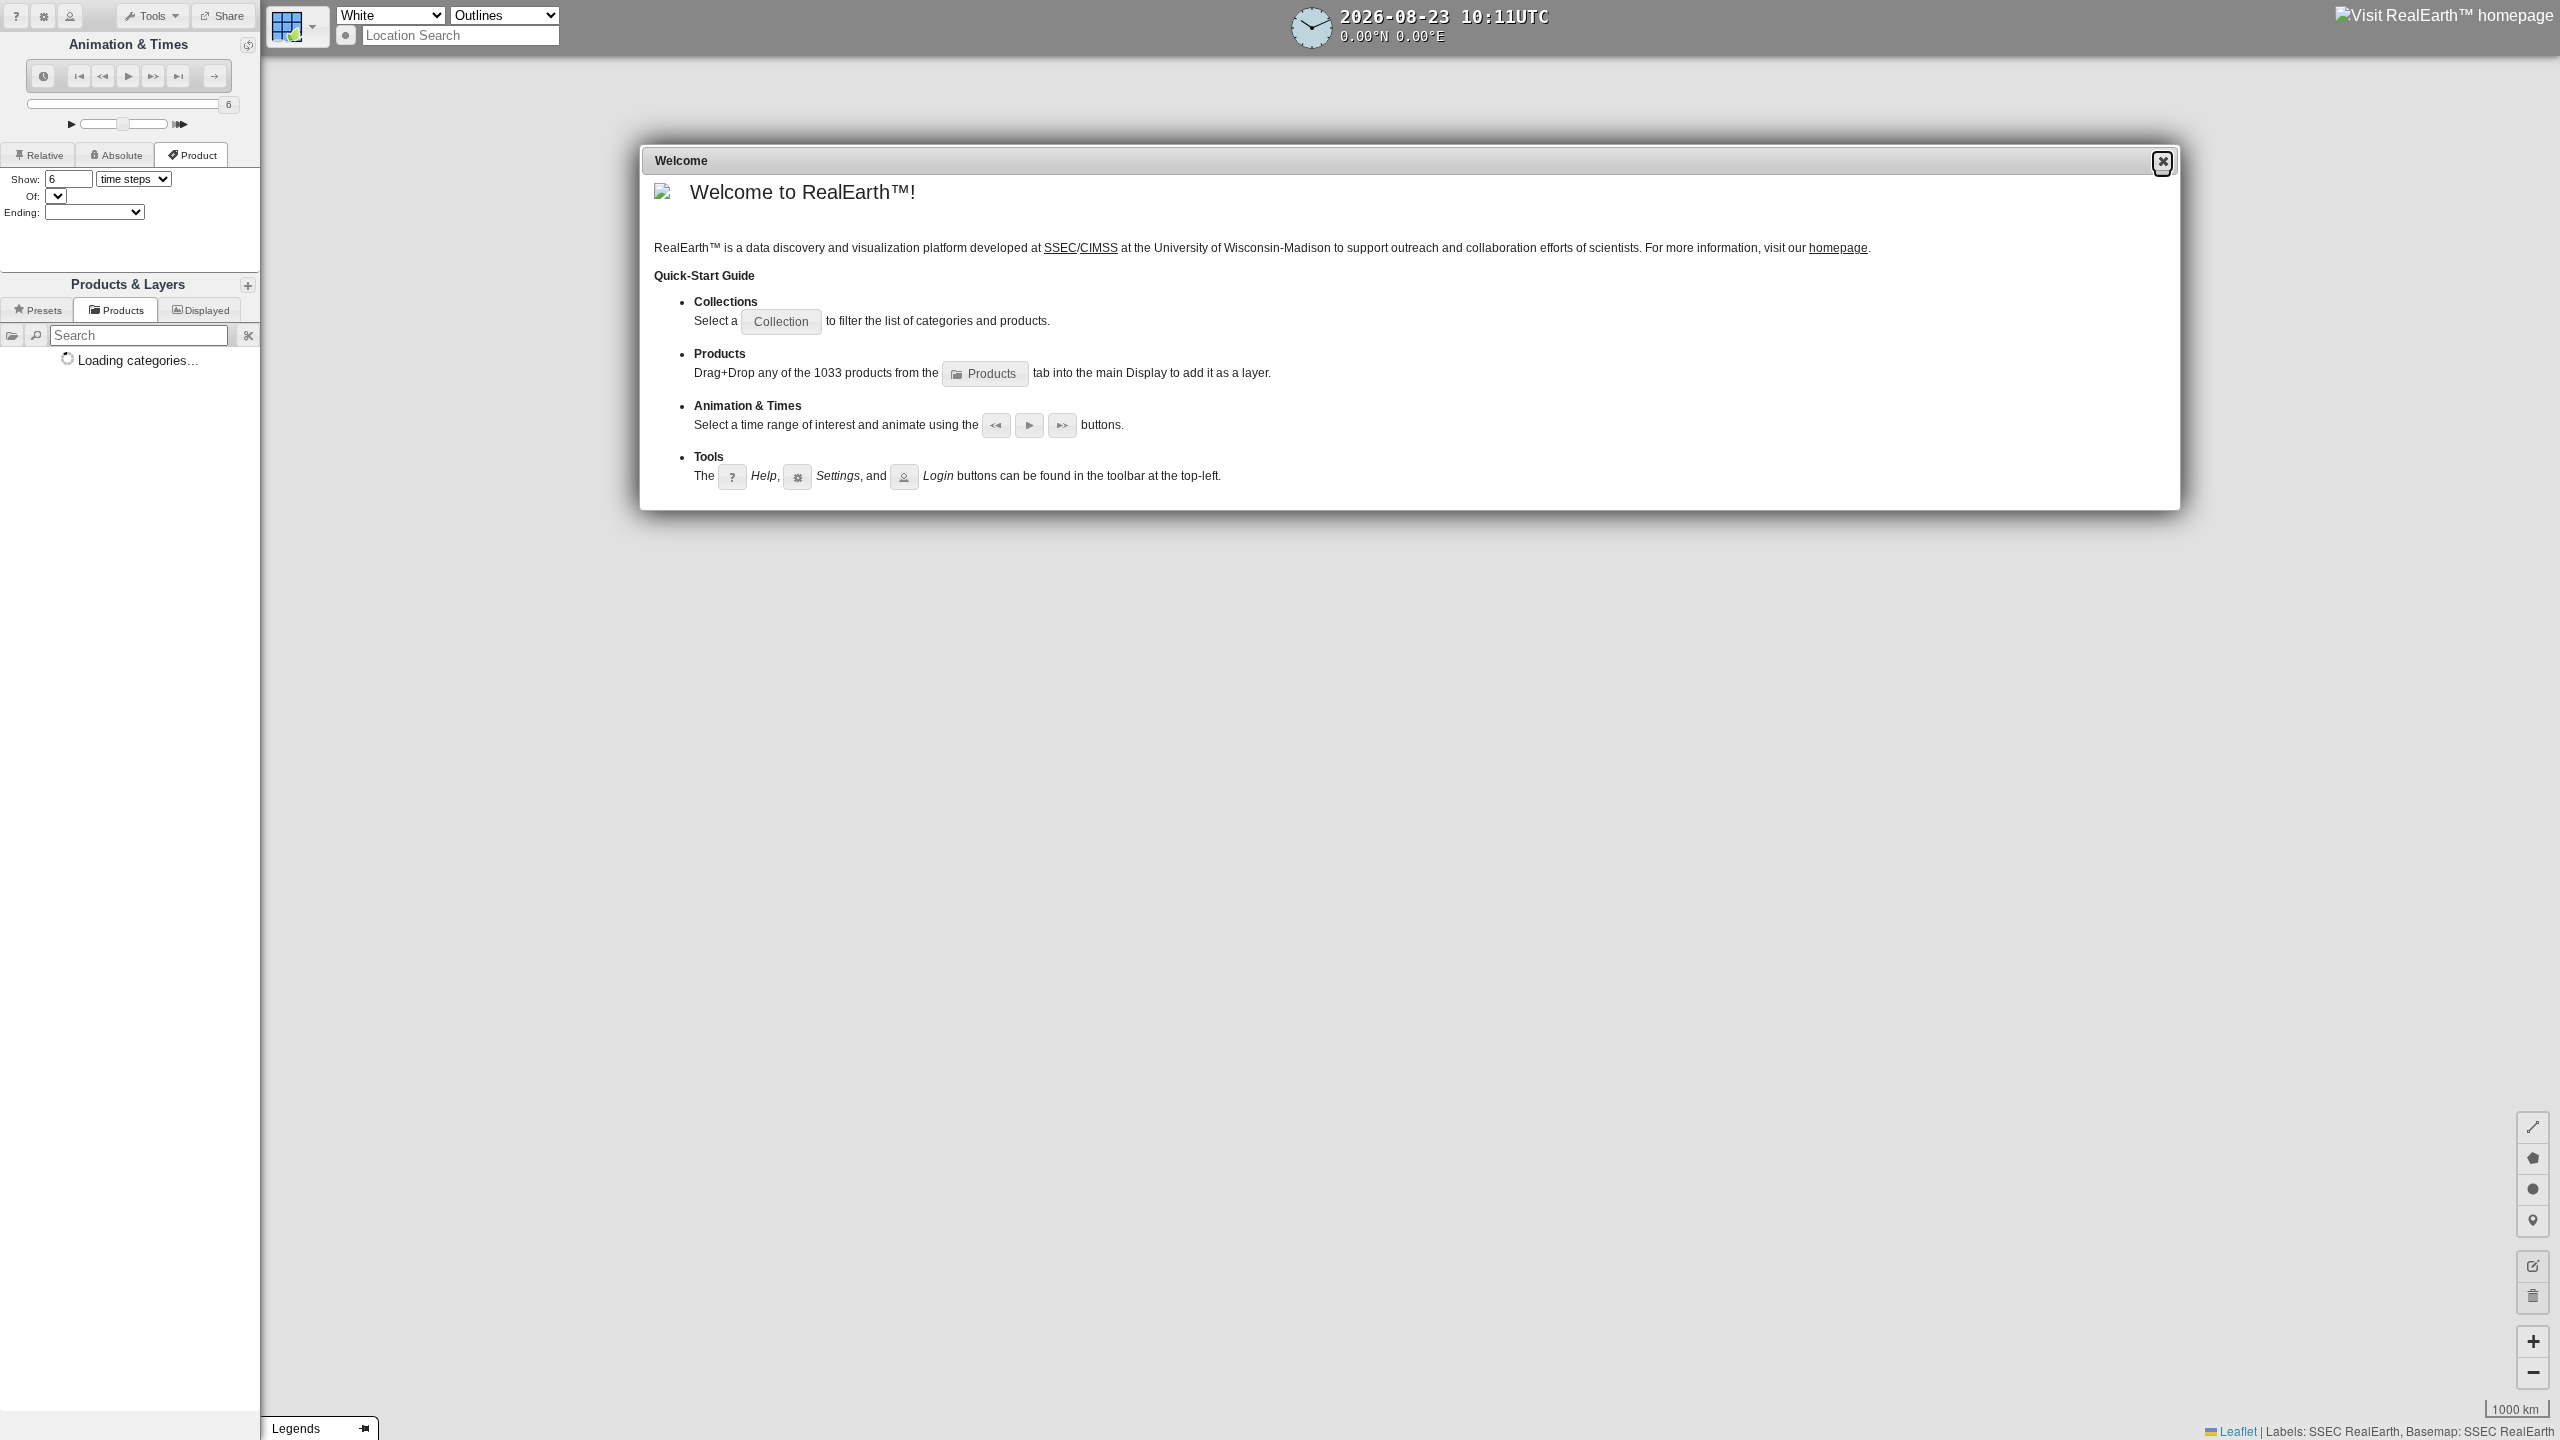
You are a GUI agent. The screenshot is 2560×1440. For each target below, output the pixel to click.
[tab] (37, 154)
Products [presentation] (125, 310)
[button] (16, 16)
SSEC (1060, 248)
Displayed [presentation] (207, 310)
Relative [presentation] (45, 155)
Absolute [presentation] (122, 155)
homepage (1838, 248)
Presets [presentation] (44, 310)
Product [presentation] (199, 155)
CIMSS (1099, 248)
